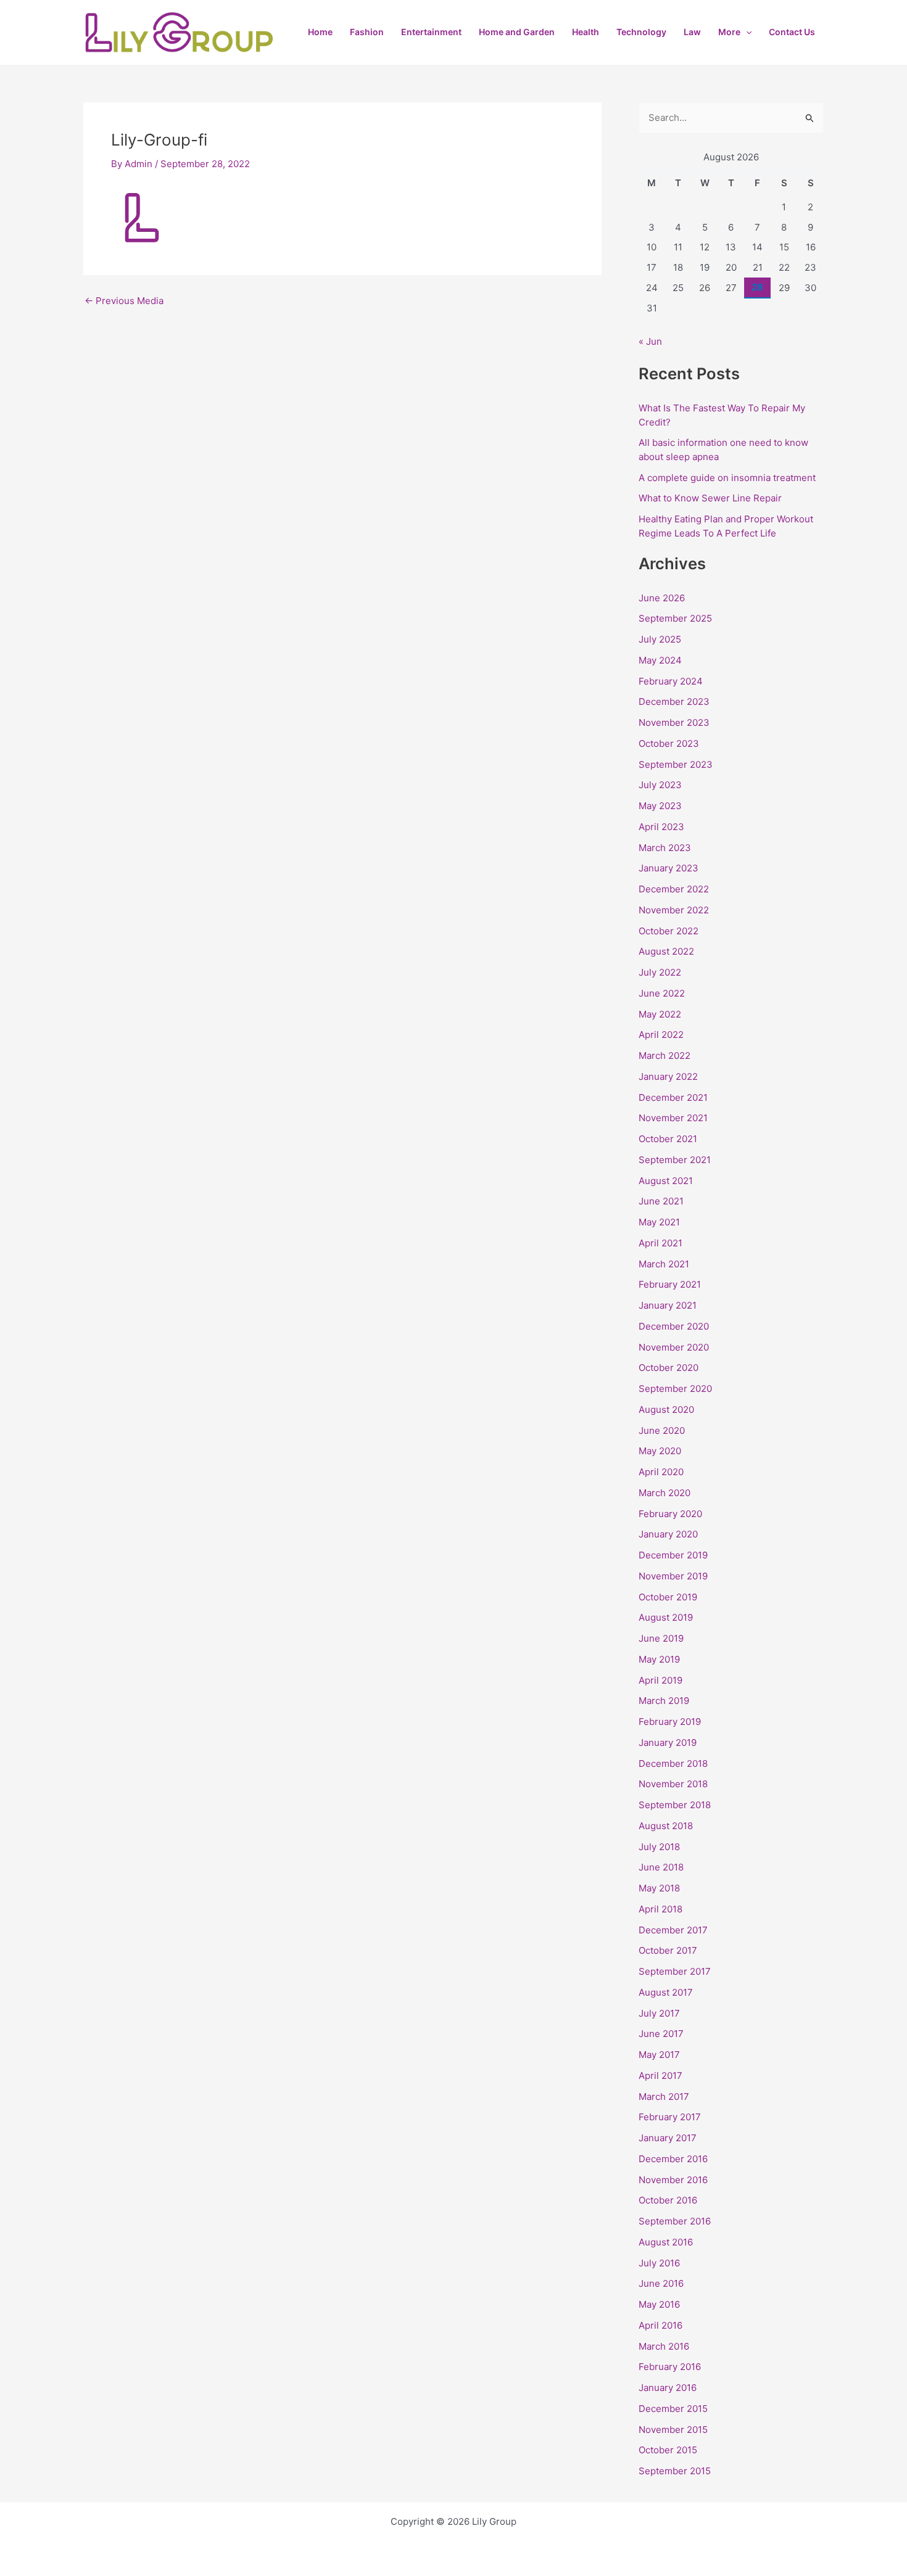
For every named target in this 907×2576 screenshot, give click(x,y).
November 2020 (674, 1347)
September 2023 (676, 764)
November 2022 (674, 910)
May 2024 (660, 660)
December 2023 (674, 702)
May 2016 (659, 2304)
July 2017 (659, 2013)
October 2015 (668, 2450)
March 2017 (664, 2097)
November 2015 (673, 2430)
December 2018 (673, 1763)
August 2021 (666, 1181)
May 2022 (660, 1014)
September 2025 (675, 618)
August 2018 (666, 1826)
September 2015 (675, 2471)
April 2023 (661, 827)
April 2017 (661, 2076)
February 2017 (670, 2117)
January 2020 (668, 1534)
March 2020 (665, 1493)
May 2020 (660, 1451)
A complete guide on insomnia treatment (727, 478)
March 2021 (664, 1264)
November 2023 (674, 722)
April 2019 (661, 1680)
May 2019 (659, 1659)
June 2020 (662, 1430)
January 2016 (668, 2388)
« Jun (650, 341)
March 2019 (664, 1701)
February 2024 (671, 681)
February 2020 (670, 1514)
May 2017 (659, 2055)
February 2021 (670, 1284)
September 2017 (675, 1971)
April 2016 (661, 2325)
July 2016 (659, 2263)
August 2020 (666, 1409)
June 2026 (662, 598)
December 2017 (673, 1930)
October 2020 (669, 1368)
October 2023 (669, 743)
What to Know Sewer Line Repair (710, 498)
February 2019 (670, 1722)
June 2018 (661, 1867)
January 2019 (668, 1743)
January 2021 (668, 1305)
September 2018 (675, 1805)
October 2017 (668, 1950)
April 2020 (661, 1472)
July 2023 (660, 785)
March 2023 (665, 848)
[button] (746, 32)
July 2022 (660, 972)
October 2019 (668, 1597)
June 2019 (661, 1638)
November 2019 (673, 1576)
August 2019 (666, 1617)
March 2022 (665, 1056)
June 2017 (661, 2034)
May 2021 (659, 1222)
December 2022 (674, 889)
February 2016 (670, 2367)
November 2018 (673, 1784)
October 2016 (668, 2200)
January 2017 (668, 2138)
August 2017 (666, 1992)
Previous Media (124, 301)
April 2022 (661, 1035)
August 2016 (666, 2242)
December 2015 (673, 2409)
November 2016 (673, 2180)
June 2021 (661, 1201)
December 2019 (673, 1555)
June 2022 (662, 993)
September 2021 (675, 1160)
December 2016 (673, 2159)
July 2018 (659, 1847)
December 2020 (674, 1326)
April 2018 (661, 1909)
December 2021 (673, 1097)
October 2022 (669, 931)
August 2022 (666, 951)
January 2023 (669, 868)
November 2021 (673, 1118)
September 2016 (675, 2221)
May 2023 (660, 806)
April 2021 (661, 1243)
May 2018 (659, 1888)
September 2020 (675, 1389)
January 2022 (668, 1076)
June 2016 (661, 2283)
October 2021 (668, 1139)
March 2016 (664, 2346)
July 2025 (660, 639)
